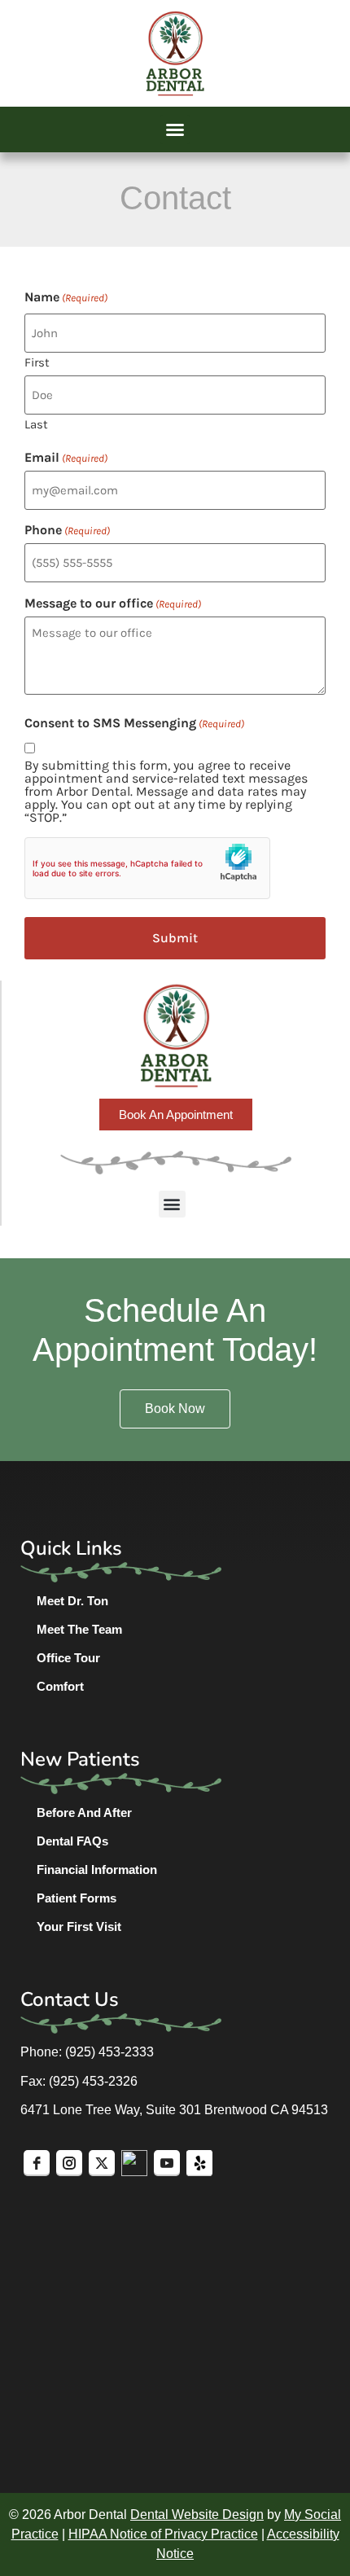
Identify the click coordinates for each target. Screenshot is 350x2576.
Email (66, 458)
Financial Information (97, 1869)
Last (36, 424)
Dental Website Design (197, 2515)
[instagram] (69, 2163)
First (37, 362)
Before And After (84, 1812)
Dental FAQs (72, 1841)
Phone (67, 530)
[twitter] (102, 2163)
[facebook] (37, 2163)
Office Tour (68, 1658)
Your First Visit (79, 1927)
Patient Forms (77, 1898)
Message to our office (113, 603)
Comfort (60, 1686)
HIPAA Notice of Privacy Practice (163, 2534)
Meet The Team (79, 1629)
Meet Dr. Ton (72, 1601)
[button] (175, 129)
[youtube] (167, 2163)
